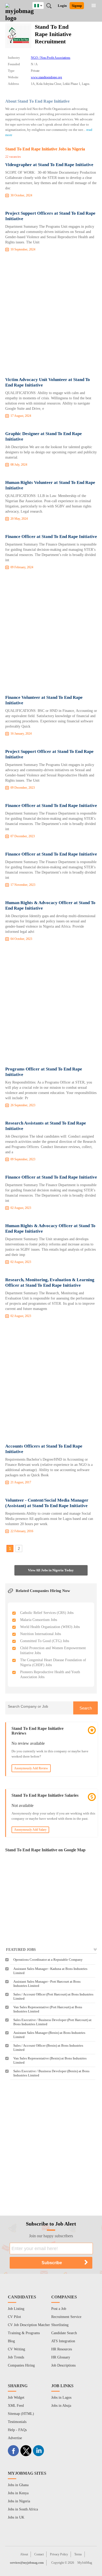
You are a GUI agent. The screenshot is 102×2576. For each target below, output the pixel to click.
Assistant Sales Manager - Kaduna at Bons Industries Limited (50, 1971)
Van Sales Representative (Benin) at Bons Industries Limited (50, 2060)
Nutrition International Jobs (41, 1634)
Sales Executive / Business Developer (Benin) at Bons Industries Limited (51, 2073)
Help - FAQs (17, 2430)
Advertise (15, 2438)
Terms (78, 2554)
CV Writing (16, 2349)
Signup (77, 6)
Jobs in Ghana (18, 2485)
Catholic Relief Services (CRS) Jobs (47, 1613)
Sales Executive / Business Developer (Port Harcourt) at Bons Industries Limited (52, 2022)
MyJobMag (85, 2563)
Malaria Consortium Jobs (39, 1620)
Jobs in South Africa (23, 2509)
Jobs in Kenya (18, 2493)
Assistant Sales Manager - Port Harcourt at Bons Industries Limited (47, 1984)
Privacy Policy (59, 2554)
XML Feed (16, 2406)
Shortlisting (60, 2325)
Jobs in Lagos (61, 2398)
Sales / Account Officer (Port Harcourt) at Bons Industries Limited (53, 1996)
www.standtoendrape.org (46, 77)
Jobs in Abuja (61, 2406)
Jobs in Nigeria (19, 2501)
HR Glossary (61, 2357)
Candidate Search (64, 2333)
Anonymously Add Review (31, 1768)
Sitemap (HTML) (21, 2414)
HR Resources (62, 2349)
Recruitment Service (66, 2317)
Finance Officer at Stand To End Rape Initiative (51, 537)
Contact (39, 2554)
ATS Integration (63, 2341)
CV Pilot (14, 2317)
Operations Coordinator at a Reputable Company (48, 1960)
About (24, 2554)
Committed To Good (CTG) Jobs (45, 1641)
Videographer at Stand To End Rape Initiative (49, 165)
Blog (11, 2341)
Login (62, 6)
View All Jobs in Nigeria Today (51, 1570)
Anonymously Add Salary (30, 1830)
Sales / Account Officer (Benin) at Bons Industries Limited (48, 2048)
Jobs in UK (16, 2517)
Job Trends (16, 2357)
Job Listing (16, 2309)
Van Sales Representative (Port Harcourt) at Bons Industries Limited (48, 2009)
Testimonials (17, 2422)
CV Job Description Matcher (29, 2325)
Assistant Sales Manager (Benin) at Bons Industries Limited (49, 2035)
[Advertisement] (51, 315)
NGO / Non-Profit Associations (51, 58)
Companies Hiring (21, 2365)
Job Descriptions (63, 2365)
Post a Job (59, 2309)
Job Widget (16, 2398)
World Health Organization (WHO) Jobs (50, 1627)
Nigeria (42, 5)
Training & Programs (24, 2333)
